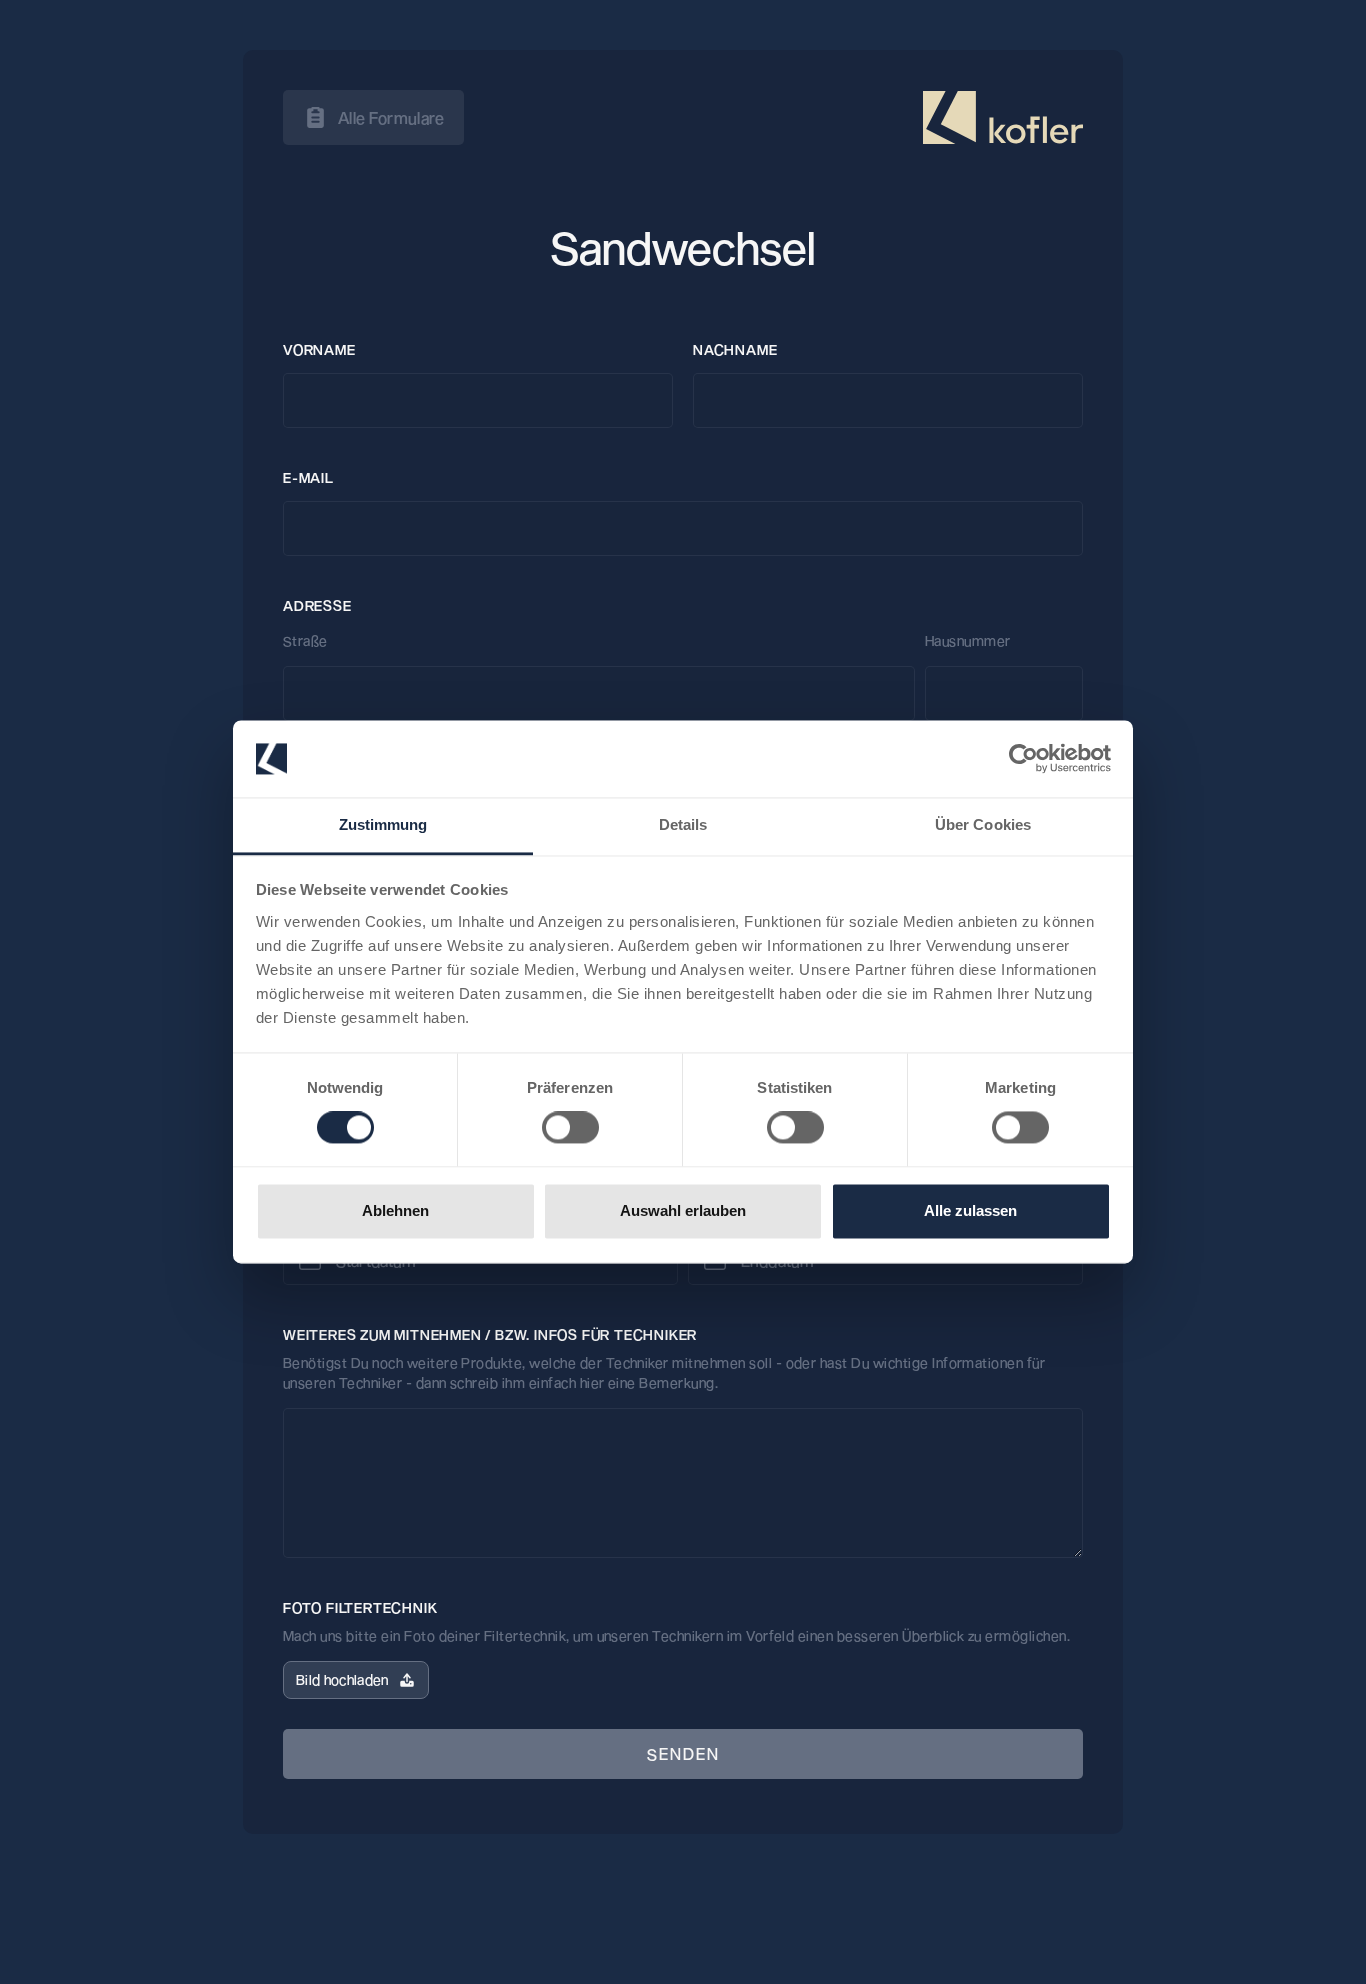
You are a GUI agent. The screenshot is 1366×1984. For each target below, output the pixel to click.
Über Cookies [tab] (983, 824)
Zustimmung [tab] (383, 824)
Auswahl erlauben (683, 1210)
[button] (356, 1680)
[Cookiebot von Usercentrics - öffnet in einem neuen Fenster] (1023, 759)
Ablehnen (395, 1210)
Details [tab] (683, 824)
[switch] (570, 1128)
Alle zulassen (970, 1210)
